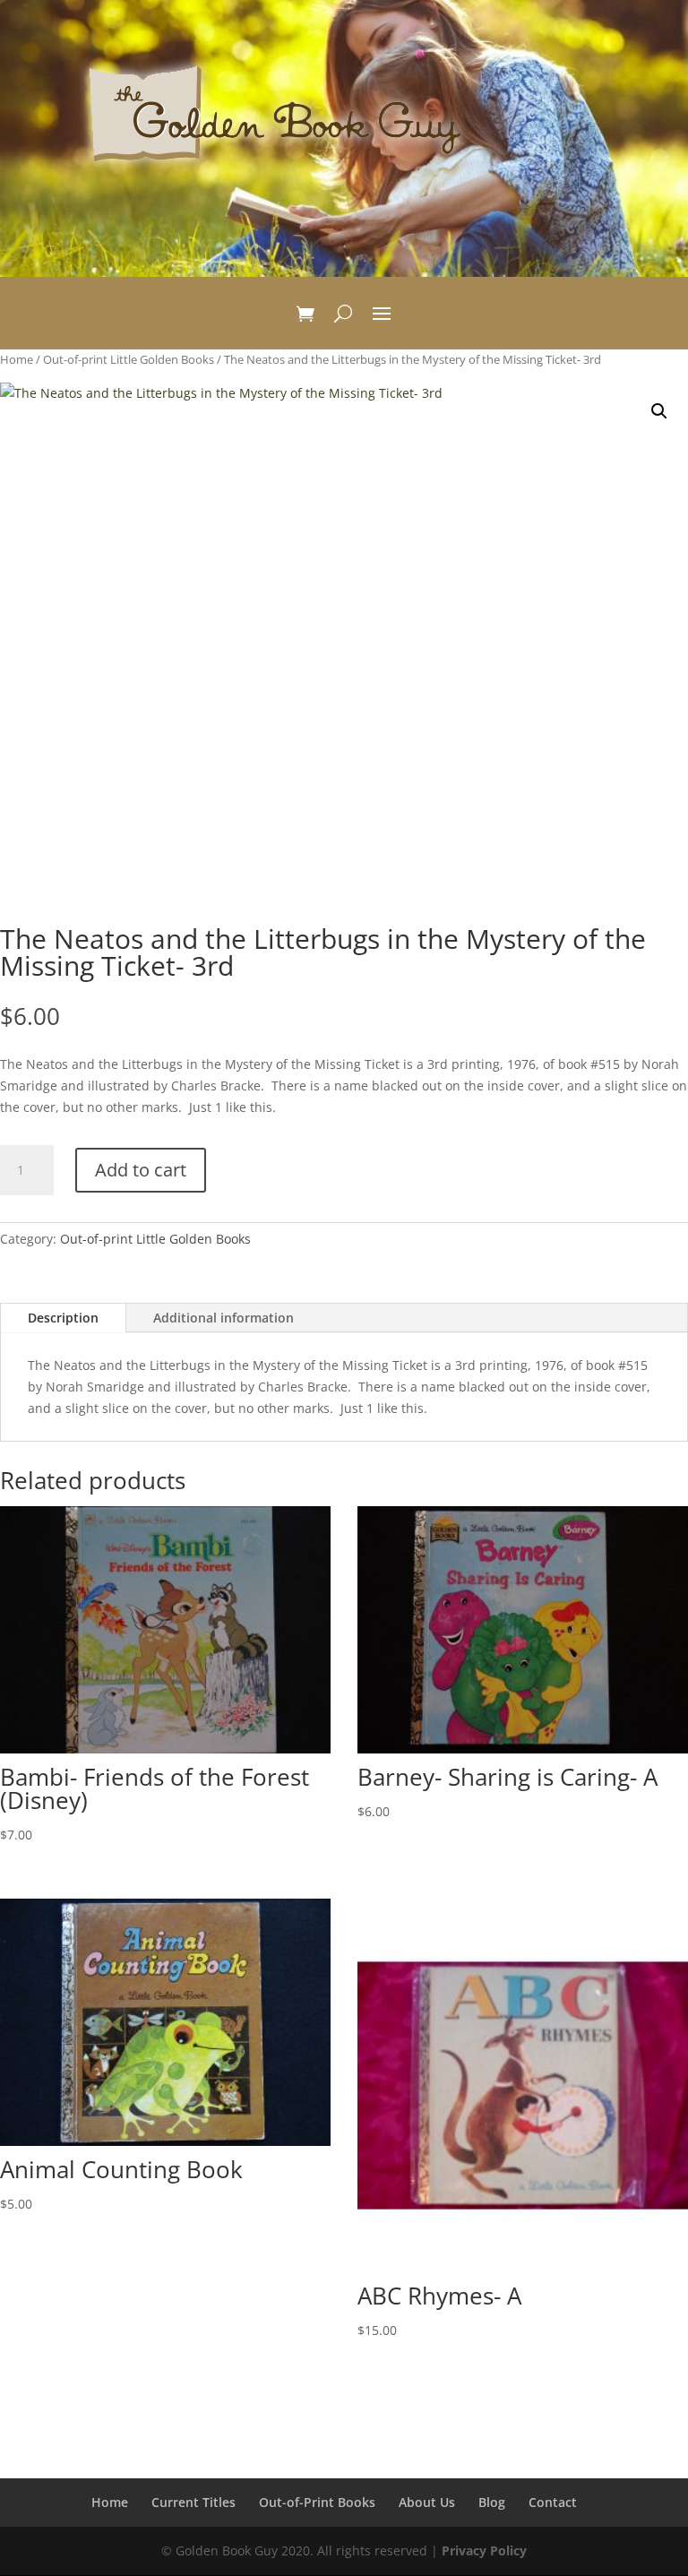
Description (63, 1318)
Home (17, 359)
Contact (553, 2502)
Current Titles (193, 2502)
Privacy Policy (484, 2550)
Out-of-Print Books (317, 2502)
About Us (427, 2502)
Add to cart (141, 1170)
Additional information (224, 1318)
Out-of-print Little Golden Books (129, 359)
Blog (492, 2502)
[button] (659, 411)
